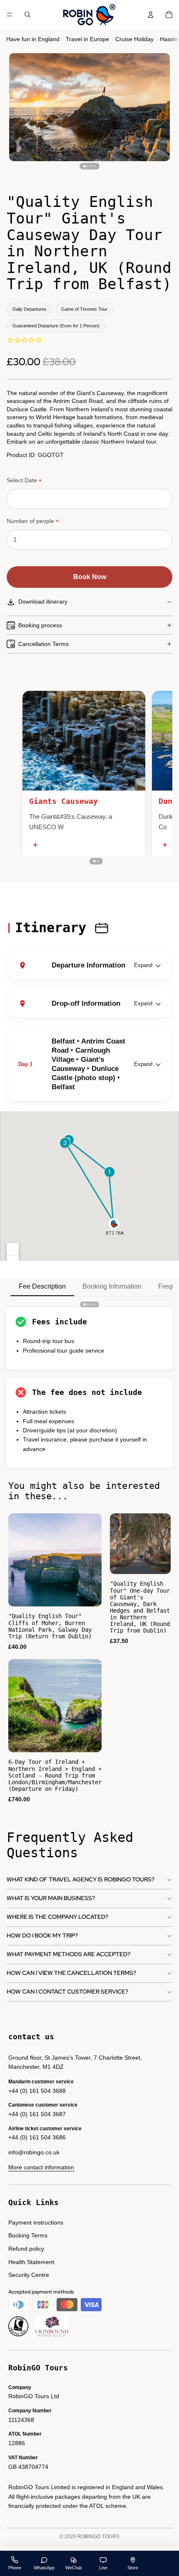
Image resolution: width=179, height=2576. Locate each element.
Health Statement (31, 2262)
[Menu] (10, 15)
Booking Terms (28, 2235)
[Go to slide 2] (88, 166)
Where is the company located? (57, 1917)
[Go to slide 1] (84, 166)
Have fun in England (33, 39)
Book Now (90, 577)
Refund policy (26, 2249)
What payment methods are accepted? (68, 1954)
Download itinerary (43, 602)
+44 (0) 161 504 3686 (37, 2137)
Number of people (30, 521)
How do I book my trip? (42, 1935)
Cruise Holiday (134, 39)
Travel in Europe (87, 39)
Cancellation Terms (44, 644)
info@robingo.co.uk (34, 2152)
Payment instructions (36, 2222)
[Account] (151, 15)
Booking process (40, 625)
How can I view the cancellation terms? (71, 1973)
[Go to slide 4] (94, 166)
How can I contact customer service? (67, 1992)
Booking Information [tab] (112, 1286)
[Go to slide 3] (91, 166)
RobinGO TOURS (98, 2537)
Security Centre (29, 2275)
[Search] (27, 15)
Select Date (22, 480)
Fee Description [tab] (42, 1286)
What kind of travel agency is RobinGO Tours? (81, 1879)
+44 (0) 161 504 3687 (37, 2114)
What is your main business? (51, 1898)
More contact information (41, 2167)
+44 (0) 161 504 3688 (37, 2091)
